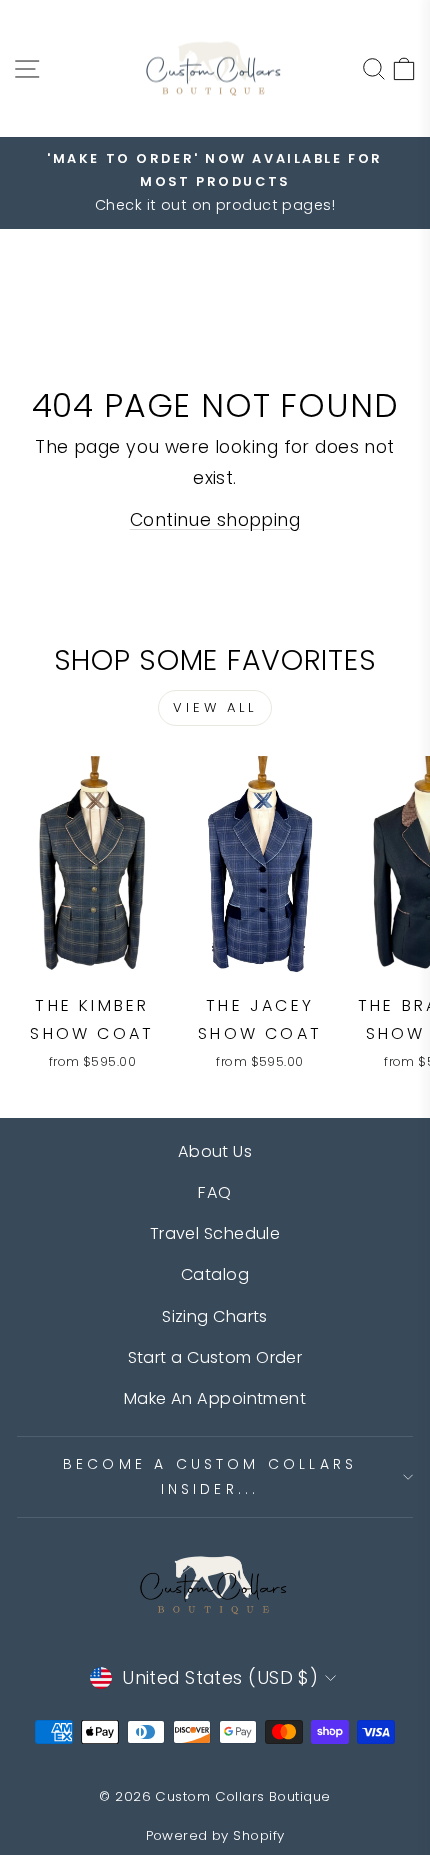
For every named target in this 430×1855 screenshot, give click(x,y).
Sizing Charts (215, 1316)
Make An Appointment (215, 1398)
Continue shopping (215, 520)
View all (215, 707)
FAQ (214, 1192)
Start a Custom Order (215, 1357)
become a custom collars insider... (210, 1476)
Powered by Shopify (215, 1835)
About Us (215, 1151)
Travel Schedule (215, 1233)
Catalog (215, 1274)
